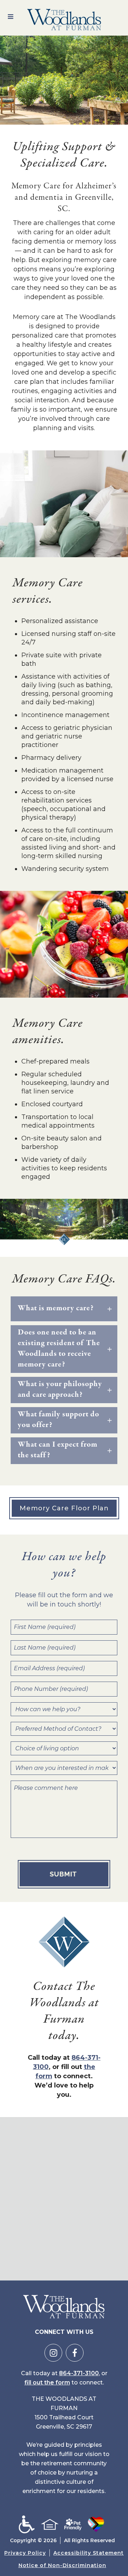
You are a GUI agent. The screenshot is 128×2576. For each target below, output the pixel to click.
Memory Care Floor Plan (64, 1508)
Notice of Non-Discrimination (62, 2565)
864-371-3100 (79, 2373)
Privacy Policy (25, 2553)
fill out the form (47, 2382)
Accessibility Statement (89, 2553)
